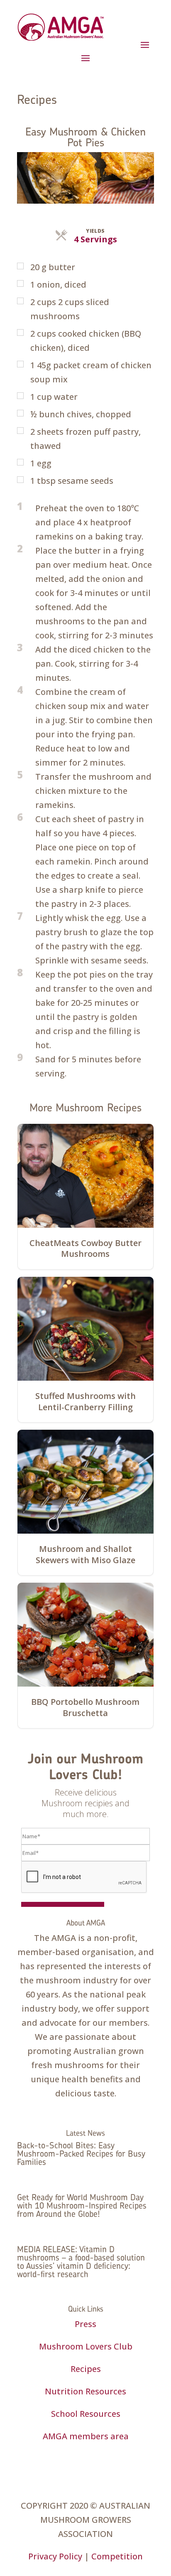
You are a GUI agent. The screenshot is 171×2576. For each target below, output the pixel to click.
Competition (117, 2556)
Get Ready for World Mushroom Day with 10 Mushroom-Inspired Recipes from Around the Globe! (82, 2205)
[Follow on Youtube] (110, 2460)
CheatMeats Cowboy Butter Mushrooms (85, 1249)
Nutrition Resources (85, 2391)
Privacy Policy (55, 2556)
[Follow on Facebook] (61, 2460)
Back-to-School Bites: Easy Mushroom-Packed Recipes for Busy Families (81, 2154)
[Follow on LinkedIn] (94, 2460)
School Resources (86, 2414)
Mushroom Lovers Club (86, 2346)
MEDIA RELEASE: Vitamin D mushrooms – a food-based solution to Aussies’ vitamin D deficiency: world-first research (81, 2262)
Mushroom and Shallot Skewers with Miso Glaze (85, 1554)
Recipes (86, 2369)
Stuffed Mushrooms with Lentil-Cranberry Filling (85, 1401)
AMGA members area (86, 2436)
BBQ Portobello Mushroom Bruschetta (85, 1707)
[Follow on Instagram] (77, 2460)
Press (85, 2324)
